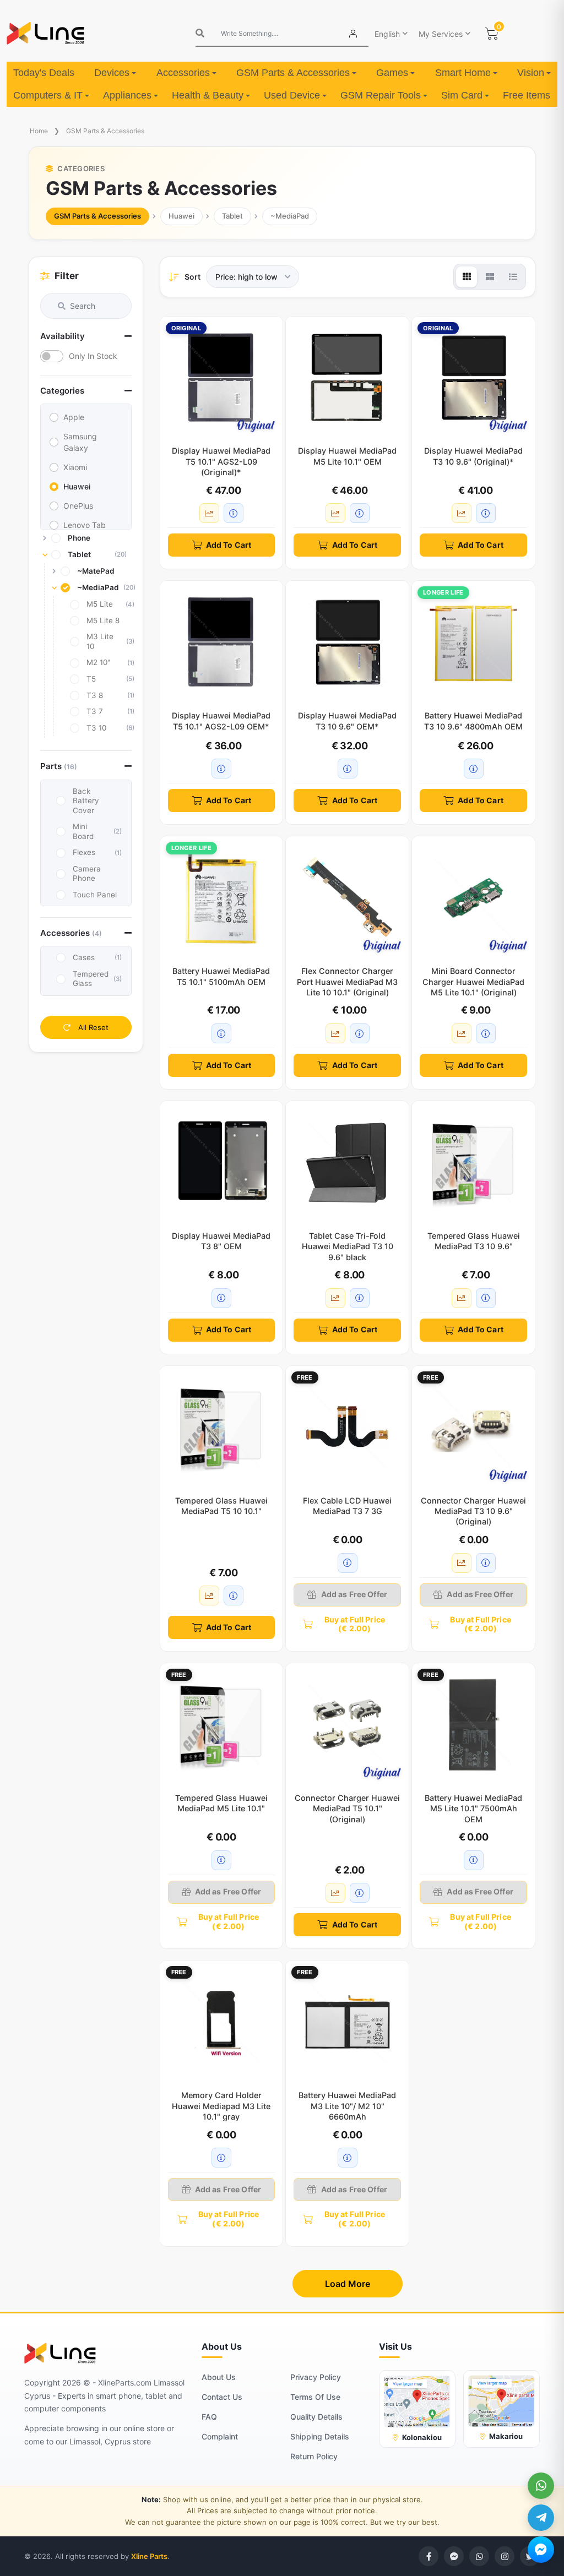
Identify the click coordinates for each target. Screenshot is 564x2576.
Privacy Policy (316, 2377)
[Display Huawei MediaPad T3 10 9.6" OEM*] (347, 642)
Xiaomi (75, 467)
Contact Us (222, 2397)
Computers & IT (48, 95)
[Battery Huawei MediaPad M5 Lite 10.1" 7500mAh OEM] (473, 1725)
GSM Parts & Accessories (293, 73)
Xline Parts (149, 2556)
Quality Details (316, 2417)
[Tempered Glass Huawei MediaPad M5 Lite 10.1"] (222, 1725)
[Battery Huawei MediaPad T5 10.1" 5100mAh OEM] (222, 898)
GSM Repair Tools (381, 95)
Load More (348, 2284)
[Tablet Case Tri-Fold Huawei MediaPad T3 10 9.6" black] (347, 1162)
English (387, 34)
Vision (531, 73)
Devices (112, 73)
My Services (441, 34)
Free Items (527, 95)
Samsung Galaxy (80, 442)
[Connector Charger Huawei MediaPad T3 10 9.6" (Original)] (473, 1427)
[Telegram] (541, 2518)
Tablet (232, 216)
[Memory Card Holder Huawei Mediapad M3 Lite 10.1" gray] (222, 2022)
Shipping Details (320, 2436)
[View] (467, 277)
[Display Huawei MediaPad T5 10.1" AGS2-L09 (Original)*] (222, 378)
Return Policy (314, 2456)
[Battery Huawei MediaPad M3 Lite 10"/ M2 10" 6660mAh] (347, 2022)
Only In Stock (93, 356)
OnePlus (78, 506)
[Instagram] (505, 2556)
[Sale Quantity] (209, 513)
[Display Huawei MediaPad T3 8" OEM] (222, 1162)
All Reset (92, 1027)
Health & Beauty (208, 95)
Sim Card (462, 95)
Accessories (183, 73)
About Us (219, 2377)
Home (39, 131)
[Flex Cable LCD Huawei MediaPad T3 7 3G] (347, 1427)
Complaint (220, 2436)
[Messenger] (541, 2550)
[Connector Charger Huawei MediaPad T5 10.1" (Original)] (347, 1725)
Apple (74, 417)
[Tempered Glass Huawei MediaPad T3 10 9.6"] (473, 1162)
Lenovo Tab (85, 525)
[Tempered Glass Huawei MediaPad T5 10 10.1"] (222, 1427)
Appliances (127, 95)
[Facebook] (429, 2556)
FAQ (209, 2417)
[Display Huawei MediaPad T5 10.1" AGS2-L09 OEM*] (222, 642)
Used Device (292, 95)
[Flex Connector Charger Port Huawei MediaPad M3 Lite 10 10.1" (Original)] (347, 898)
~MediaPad (290, 216)
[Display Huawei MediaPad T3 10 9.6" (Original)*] (473, 378)
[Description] (234, 513)
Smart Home (463, 73)
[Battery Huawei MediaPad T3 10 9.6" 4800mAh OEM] (473, 642)
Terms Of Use (315, 2397)
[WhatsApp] (541, 2486)
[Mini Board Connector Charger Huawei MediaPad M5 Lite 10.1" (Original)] (473, 898)
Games (392, 73)
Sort (192, 277)
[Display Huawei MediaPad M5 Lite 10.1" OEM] (347, 378)
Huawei (181, 216)
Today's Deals (44, 73)
